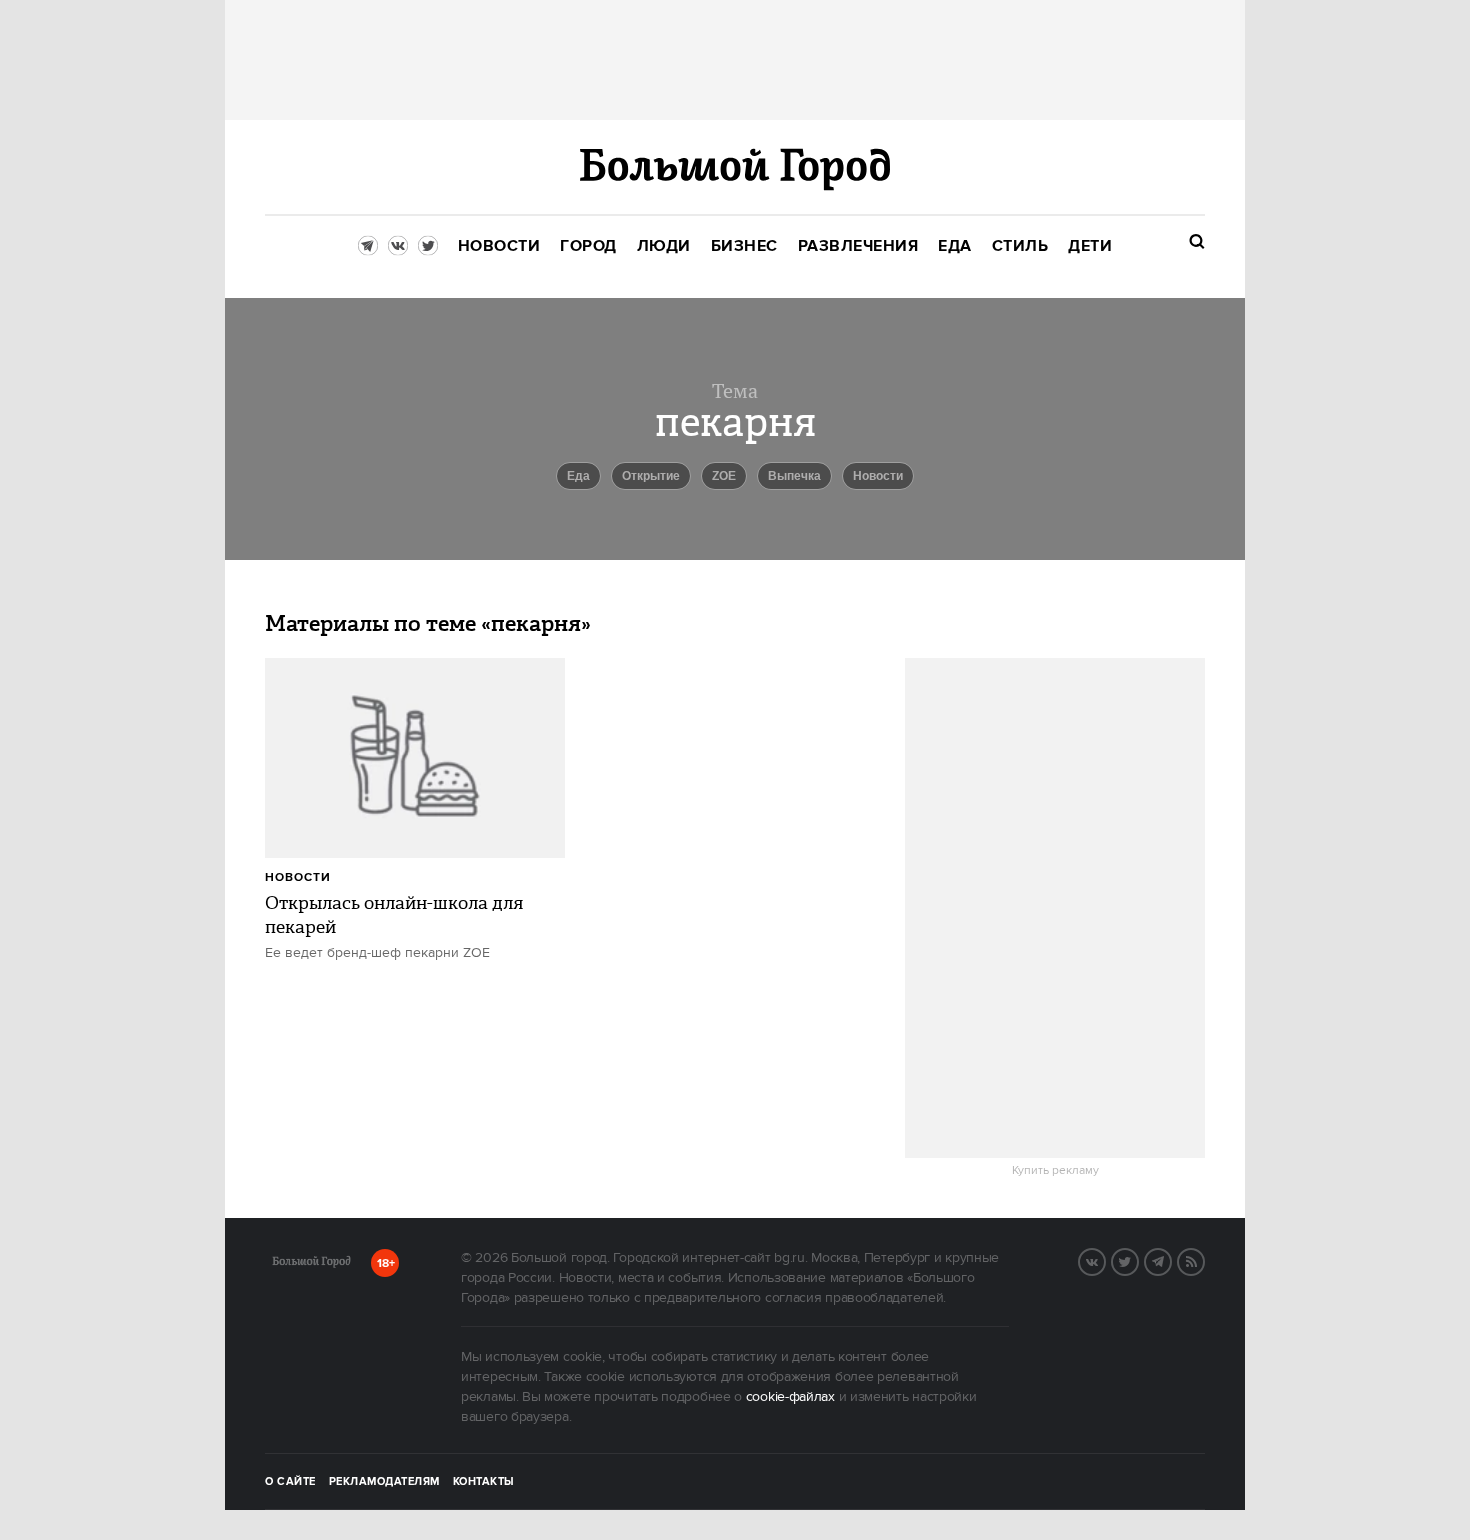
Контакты (484, 1482)
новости (878, 476)
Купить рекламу (1055, 1171)
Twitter (1138, 1260)
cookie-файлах (790, 1397)
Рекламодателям (384, 1482)
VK (1105, 1260)
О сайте (290, 1482)
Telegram (1171, 1260)
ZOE (724, 476)
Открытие (651, 476)
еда (578, 476)
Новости (298, 877)
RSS (1204, 1260)
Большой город (311, 1265)
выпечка (794, 476)
